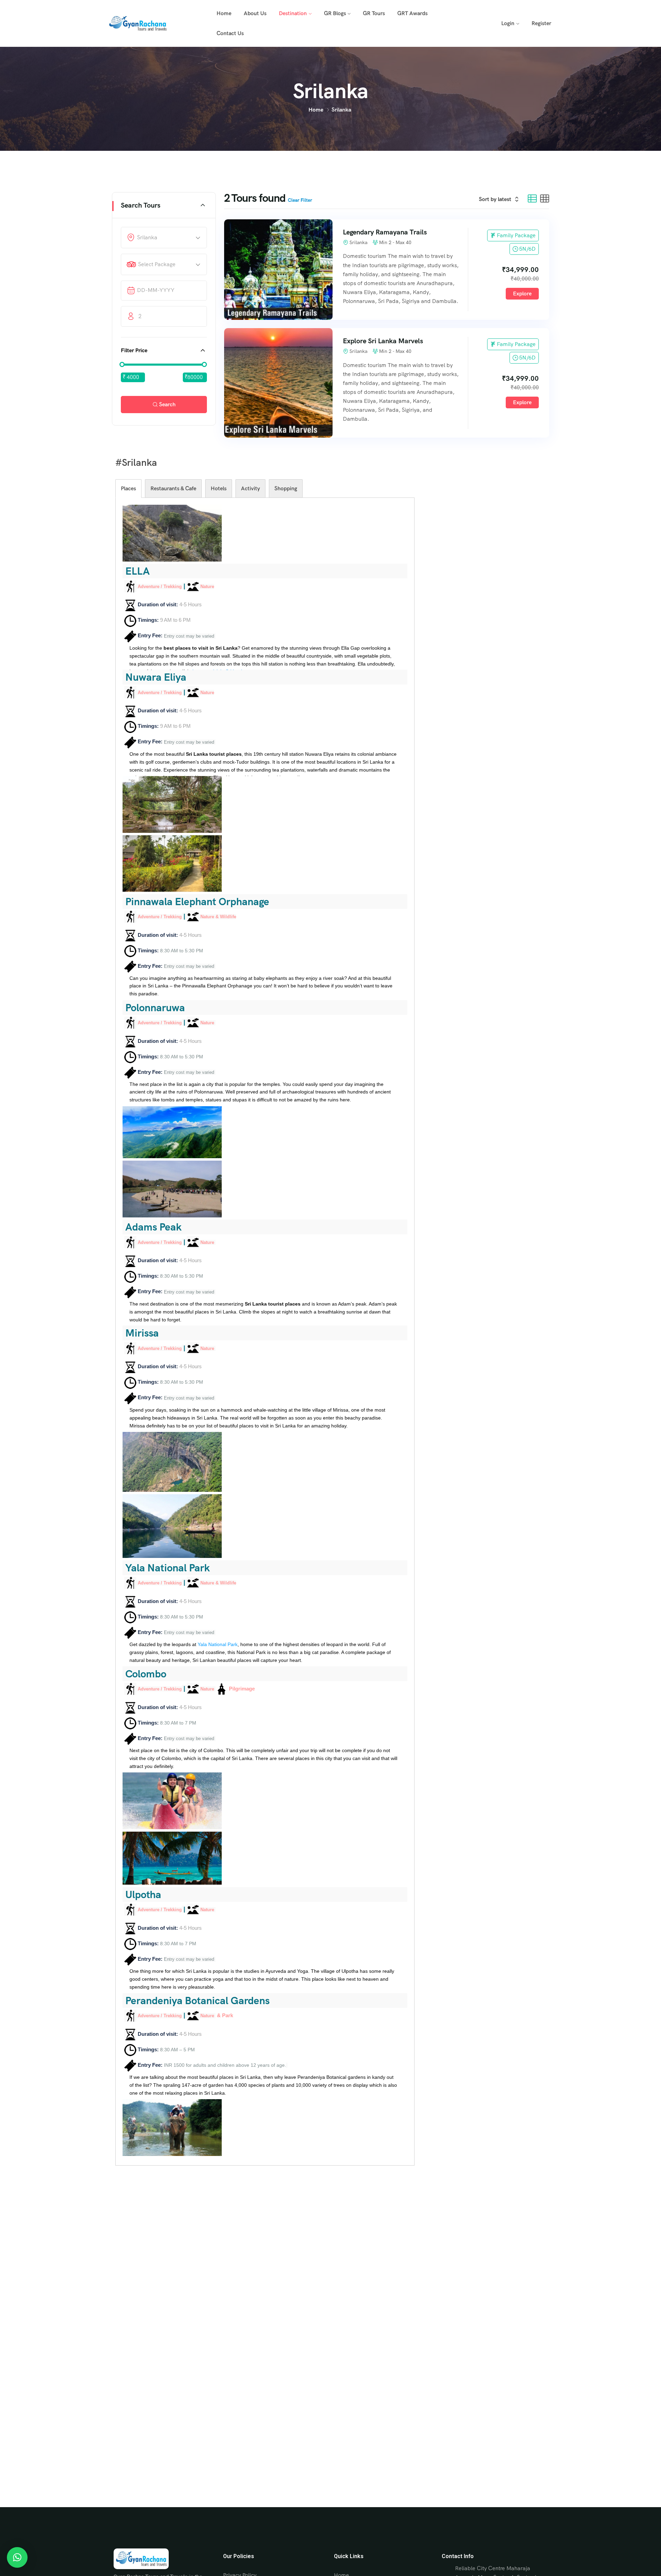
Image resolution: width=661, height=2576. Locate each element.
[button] (17, 2557)
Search (167, 404)
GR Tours (374, 13)
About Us (255, 13)
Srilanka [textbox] (147, 237)
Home (224, 13)
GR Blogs (335, 13)
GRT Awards (412, 13)
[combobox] (169, 238)
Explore (522, 294)
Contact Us (230, 33)
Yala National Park (218, 1644)
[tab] (128, 489)
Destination (293, 13)
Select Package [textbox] (157, 264)
